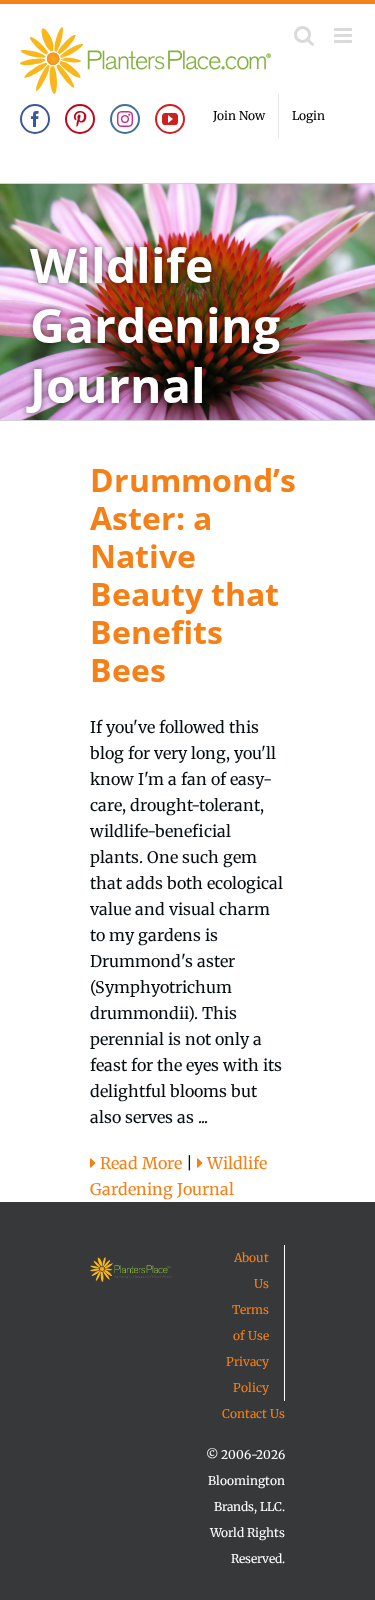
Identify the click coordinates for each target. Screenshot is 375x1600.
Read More (139, 1163)
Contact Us (253, 1413)
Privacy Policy (247, 1374)
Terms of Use (250, 1322)
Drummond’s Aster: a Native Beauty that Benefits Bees (193, 574)
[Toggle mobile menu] (344, 35)
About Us (251, 1270)
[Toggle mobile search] (304, 35)
